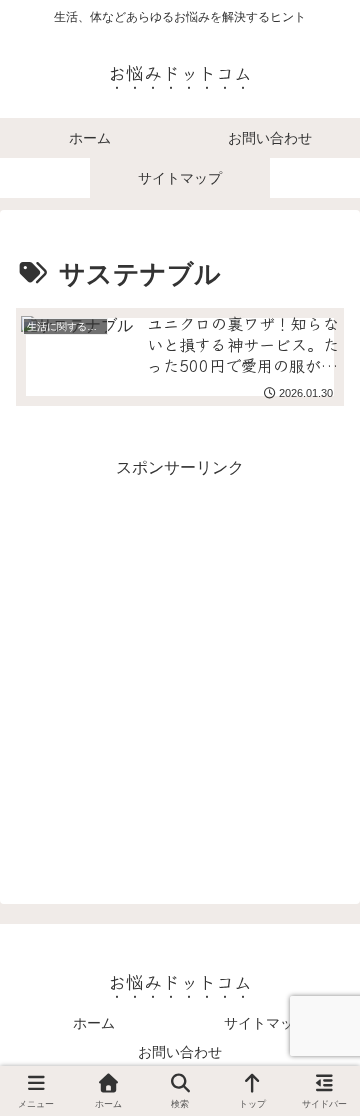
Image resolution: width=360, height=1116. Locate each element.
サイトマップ (266, 1023)
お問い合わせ (180, 1052)
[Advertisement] (180, 663)
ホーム (94, 1023)
